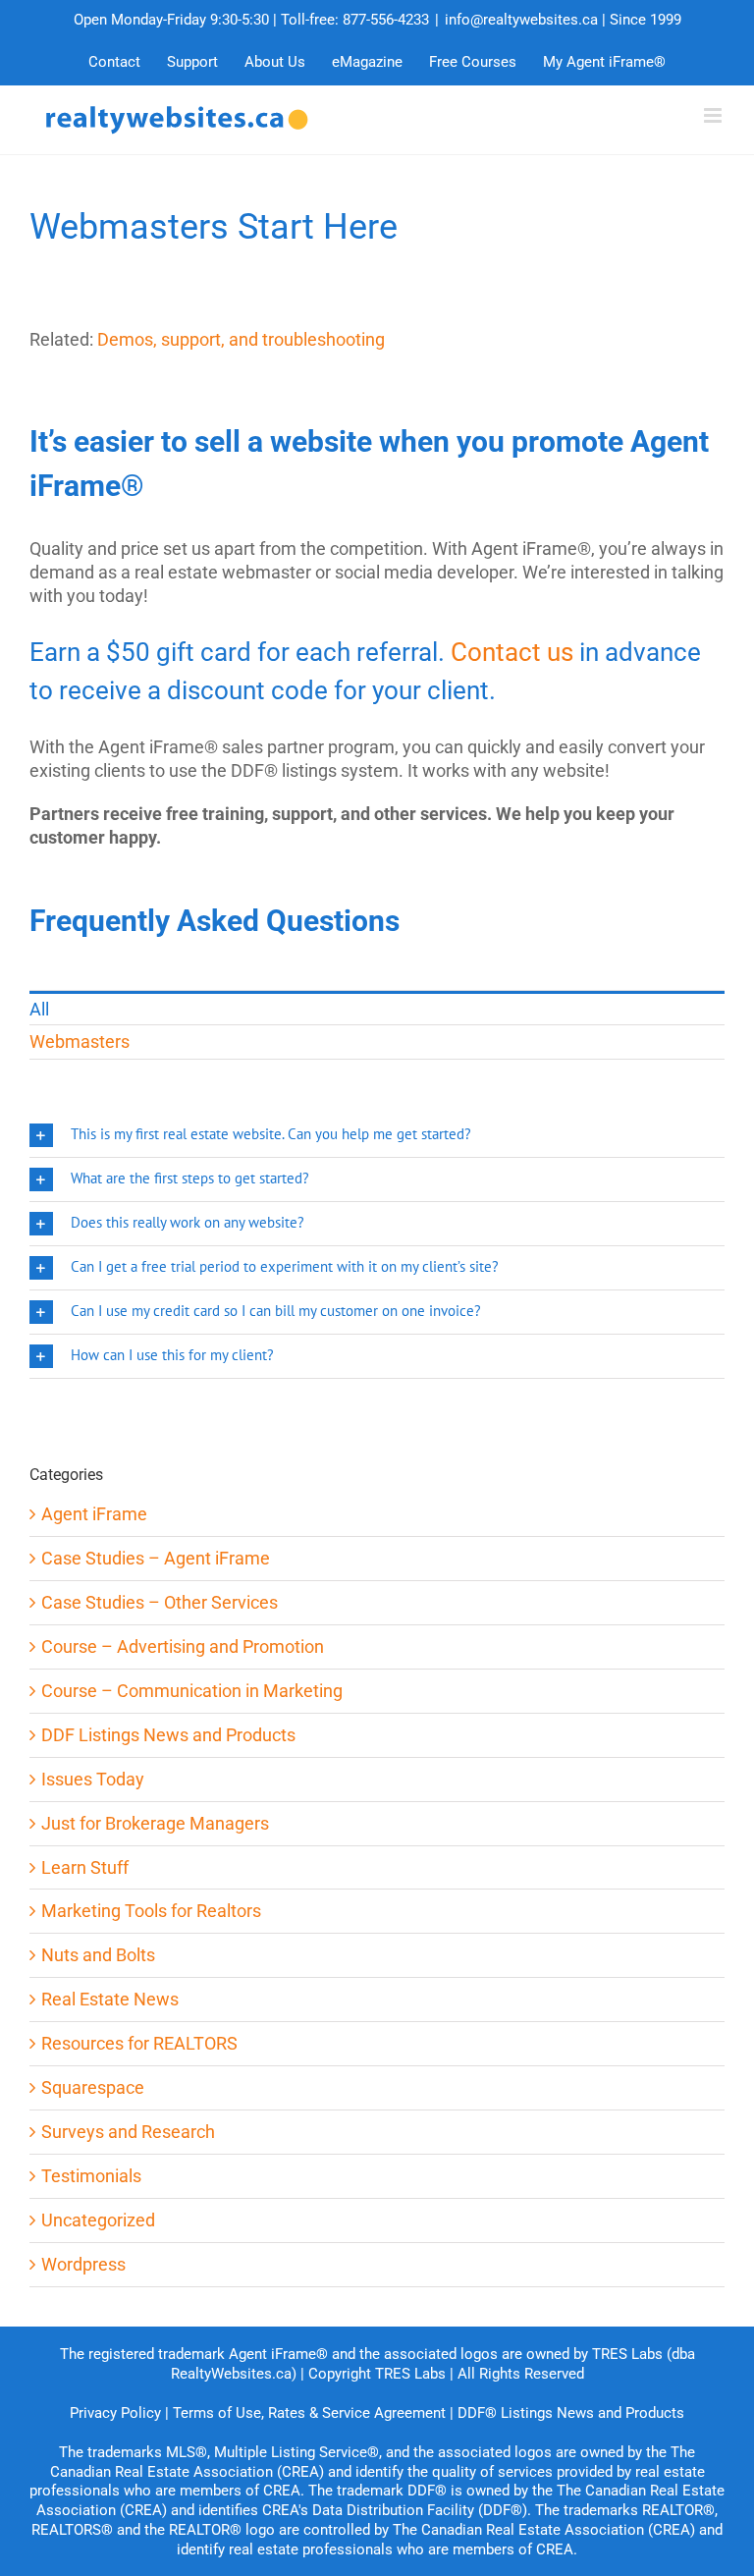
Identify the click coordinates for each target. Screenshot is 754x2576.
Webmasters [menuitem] (80, 1041)
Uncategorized (98, 2220)
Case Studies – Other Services (160, 1602)
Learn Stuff (85, 1867)
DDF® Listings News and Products (571, 2413)
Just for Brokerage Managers (155, 1823)
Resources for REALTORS (139, 2043)
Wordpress (83, 2264)
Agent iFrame (94, 1514)
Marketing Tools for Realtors (151, 1911)
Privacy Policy (115, 2413)
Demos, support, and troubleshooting (241, 339)
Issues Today (93, 1779)
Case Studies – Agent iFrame (156, 1558)
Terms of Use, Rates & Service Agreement (309, 2413)
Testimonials (91, 2176)
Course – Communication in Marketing (192, 1691)
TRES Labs (410, 2374)
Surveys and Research (128, 2132)
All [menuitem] (39, 1009)
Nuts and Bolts (98, 1955)
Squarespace (93, 2087)
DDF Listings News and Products (168, 1735)
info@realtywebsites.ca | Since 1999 (563, 20)
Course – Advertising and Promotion (183, 1646)
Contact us (512, 652)
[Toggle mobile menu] (714, 115)
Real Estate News (110, 1999)
